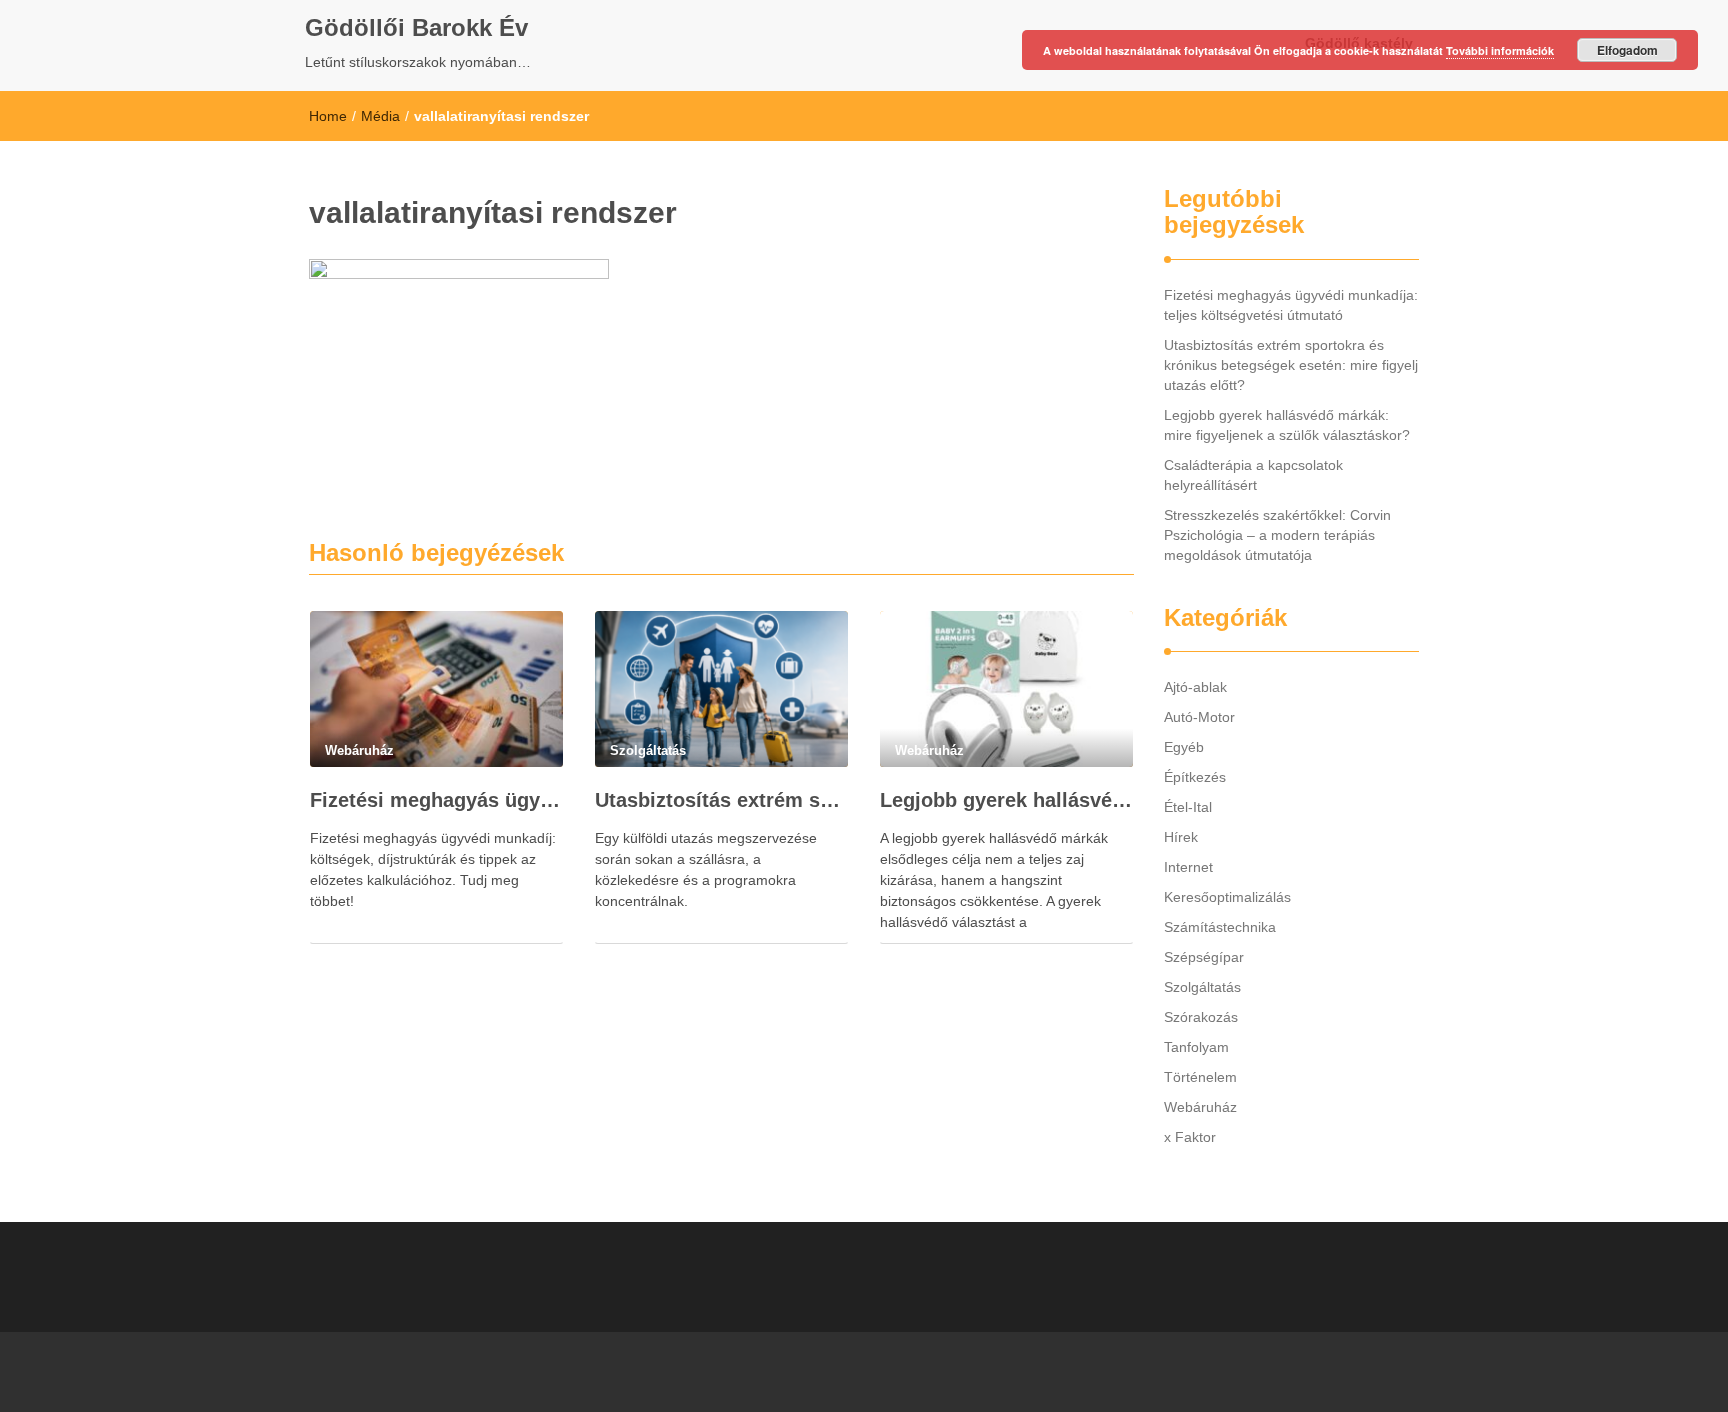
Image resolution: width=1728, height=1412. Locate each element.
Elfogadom (1627, 50)
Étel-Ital (1188, 807)
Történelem (1200, 1077)
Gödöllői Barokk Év (416, 27)
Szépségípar (1204, 957)
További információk (1500, 50)
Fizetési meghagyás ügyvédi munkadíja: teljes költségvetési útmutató (436, 800)
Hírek (1181, 837)
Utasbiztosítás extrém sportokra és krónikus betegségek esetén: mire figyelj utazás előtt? (721, 800)
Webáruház (1200, 1107)
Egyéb (1184, 747)
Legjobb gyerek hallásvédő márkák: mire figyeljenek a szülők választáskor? (1006, 800)
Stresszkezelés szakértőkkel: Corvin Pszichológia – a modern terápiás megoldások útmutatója (1277, 535)
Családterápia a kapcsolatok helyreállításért (1253, 475)
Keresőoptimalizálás (1227, 897)
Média (380, 116)
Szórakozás (1201, 1017)
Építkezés (1195, 777)
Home (328, 116)
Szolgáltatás (1202, 987)
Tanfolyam (1196, 1047)
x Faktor (1190, 1137)
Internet (1188, 867)
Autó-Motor (1199, 717)
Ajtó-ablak (1195, 687)
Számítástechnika (1220, 927)
